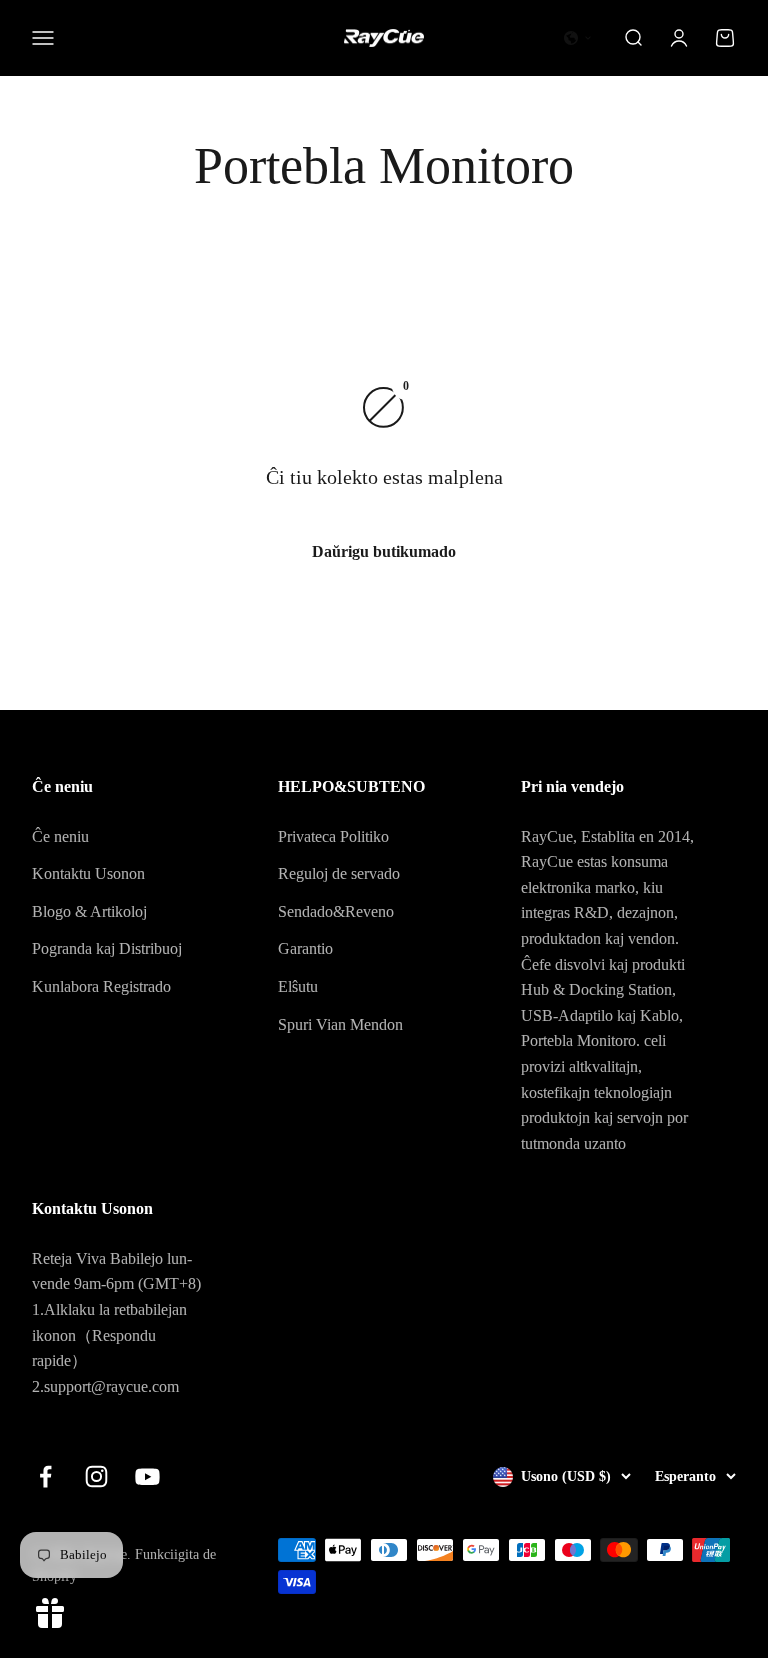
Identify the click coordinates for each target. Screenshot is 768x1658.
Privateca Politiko (333, 836)
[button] (578, 38)
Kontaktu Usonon (88, 873)
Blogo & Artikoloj (89, 911)
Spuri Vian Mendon (340, 1024)
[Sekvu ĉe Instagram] (96, 1476)
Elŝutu (298, 986)
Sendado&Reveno (336, 911)
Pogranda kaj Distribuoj (107, 948)
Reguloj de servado (339, 873)
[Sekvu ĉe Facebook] (45, 1476)
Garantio (305, 948)
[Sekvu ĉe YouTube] (147, 1476)
